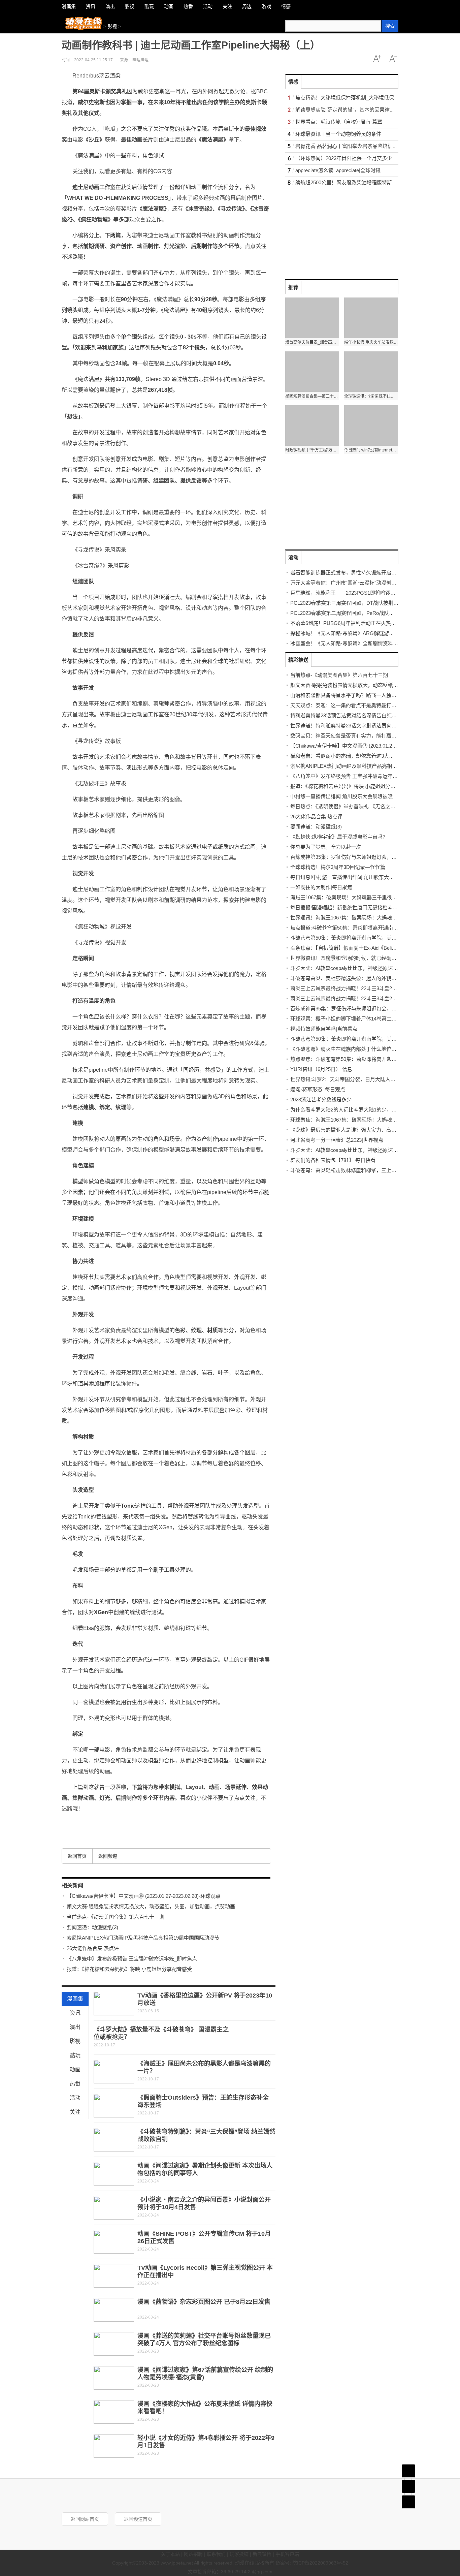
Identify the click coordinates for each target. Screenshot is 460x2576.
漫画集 (75, 1999)
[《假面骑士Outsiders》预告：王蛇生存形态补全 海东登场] (114, 2106)
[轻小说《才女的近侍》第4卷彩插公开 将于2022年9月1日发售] (114, 2446)
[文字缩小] (393, 59)
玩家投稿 (239, 2554)
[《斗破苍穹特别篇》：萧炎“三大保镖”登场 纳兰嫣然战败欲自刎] (114, 2140)
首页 (408, 2471)
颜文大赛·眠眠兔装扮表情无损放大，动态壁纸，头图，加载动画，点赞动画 (151, 1906)
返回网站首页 (85, 2519)
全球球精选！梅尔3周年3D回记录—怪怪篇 (338, 867)
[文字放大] (377, 59)
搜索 (390, 26)
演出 (75, 2027)
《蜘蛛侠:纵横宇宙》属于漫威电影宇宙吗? (338, 837)
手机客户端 (287, 2554)
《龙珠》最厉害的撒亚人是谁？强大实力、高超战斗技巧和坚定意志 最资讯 (374, 1130)
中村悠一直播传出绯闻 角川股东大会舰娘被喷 (341, 796)
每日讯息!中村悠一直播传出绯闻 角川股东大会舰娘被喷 (352, 877)
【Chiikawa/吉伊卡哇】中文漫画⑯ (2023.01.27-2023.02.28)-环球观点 (144, 1896)
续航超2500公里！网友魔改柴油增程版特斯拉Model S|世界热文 (366, 182)
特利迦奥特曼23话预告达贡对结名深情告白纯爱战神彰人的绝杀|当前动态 (372, 715)
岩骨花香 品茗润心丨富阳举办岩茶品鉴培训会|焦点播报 (357, 146)
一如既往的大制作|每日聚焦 (321, 887)
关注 (75, 2112)
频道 (408, 2486)
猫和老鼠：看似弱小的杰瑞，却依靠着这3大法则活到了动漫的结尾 (365, 756)
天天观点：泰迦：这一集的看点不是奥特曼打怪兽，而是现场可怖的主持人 (374, 705)
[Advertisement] (336, 231)
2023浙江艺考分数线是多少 (321, 1099)
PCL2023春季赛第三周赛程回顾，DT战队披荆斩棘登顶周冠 (357, 603)
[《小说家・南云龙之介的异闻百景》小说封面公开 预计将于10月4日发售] (114, 2208)
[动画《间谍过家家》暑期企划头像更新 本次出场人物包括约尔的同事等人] (114, 2174)
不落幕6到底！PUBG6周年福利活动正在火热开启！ (348, 623)
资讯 (75, 2013)
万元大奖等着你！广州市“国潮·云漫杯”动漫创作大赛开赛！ (356, 583)
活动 (75, 2098)
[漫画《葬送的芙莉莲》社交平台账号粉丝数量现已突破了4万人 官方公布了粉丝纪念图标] (114, 2344)
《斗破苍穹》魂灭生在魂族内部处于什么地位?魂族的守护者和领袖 (365, 1049)
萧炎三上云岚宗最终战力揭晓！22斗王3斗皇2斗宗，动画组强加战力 (366, 988)
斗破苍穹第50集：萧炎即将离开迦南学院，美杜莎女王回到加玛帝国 (366, 938)
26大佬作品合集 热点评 (93, 1948)
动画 (75, 2069)
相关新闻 (72, 1886)
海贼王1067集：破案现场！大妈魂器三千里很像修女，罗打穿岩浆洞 (366, 897)
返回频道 (108, 1856)
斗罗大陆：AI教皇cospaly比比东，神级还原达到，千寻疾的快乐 (362, 968)
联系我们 (216, 2554)
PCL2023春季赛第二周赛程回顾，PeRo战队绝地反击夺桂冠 (357, 613)
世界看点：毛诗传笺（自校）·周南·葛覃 (339, 122)
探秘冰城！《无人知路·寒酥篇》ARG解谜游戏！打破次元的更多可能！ (370, 633)
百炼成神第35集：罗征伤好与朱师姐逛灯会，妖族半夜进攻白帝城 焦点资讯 (374, 857)
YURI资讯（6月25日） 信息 (321, 1069)
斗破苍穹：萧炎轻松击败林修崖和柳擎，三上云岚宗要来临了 (358, 1170)
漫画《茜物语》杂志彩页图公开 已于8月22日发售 (204, 2302)
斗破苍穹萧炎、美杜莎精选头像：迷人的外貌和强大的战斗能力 (361, 978)
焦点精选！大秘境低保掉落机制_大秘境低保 (345, 98)
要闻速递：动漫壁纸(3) (92, 1927)
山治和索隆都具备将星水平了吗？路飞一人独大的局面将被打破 (361, 695)
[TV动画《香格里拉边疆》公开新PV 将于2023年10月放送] (114, 2004)
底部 (408, 2502)
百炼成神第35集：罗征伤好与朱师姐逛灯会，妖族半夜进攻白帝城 (364, 1009)
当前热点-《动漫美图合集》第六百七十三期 (116, 1917)
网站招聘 (193, 2554)
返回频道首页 (138, 2519)
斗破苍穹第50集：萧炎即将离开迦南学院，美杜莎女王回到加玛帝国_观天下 (375, 1039)
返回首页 (77, 1856)
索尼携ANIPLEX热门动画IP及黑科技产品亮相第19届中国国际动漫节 (143, 1938)
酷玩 (75, 2055)
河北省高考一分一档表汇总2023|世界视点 (337, 1140)
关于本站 (170, 2554)
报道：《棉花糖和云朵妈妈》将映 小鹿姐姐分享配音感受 (129, 1969)
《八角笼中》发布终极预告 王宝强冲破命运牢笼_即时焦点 (132, 1959)
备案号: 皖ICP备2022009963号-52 (312, 2563)
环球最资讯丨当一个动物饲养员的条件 (338, 134)
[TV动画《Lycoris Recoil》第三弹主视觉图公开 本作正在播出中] (114, 2276)
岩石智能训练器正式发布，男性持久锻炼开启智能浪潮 (351, 573)
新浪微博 (262, 2554)
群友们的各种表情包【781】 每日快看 (333, 1160)
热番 (75, 2084)
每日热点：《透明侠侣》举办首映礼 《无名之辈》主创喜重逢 (358, 806)
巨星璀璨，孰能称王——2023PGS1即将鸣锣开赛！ (348, 593)
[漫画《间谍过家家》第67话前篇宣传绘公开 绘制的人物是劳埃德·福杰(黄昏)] (114, 2378)
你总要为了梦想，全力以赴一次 (326, 847)
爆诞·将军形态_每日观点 (318, 1089)
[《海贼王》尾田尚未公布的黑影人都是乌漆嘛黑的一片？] (114, 2072)
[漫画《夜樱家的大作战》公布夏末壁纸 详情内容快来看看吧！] (114, 2412)
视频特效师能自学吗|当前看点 (324, 1029)
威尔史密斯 (89, 1824)
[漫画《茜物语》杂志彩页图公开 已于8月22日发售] (114, 2310)
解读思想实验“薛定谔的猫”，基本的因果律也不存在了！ (358, 110)
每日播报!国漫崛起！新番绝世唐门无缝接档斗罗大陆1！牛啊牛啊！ (366, 907)
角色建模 (108, 1824)
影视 (112, 26)
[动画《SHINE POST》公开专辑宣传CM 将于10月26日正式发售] (114, 2242)
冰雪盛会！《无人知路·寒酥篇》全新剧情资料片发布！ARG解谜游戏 (367, 643)
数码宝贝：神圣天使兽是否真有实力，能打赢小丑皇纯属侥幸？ (361, 736)
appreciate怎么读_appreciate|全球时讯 (338, 170)
